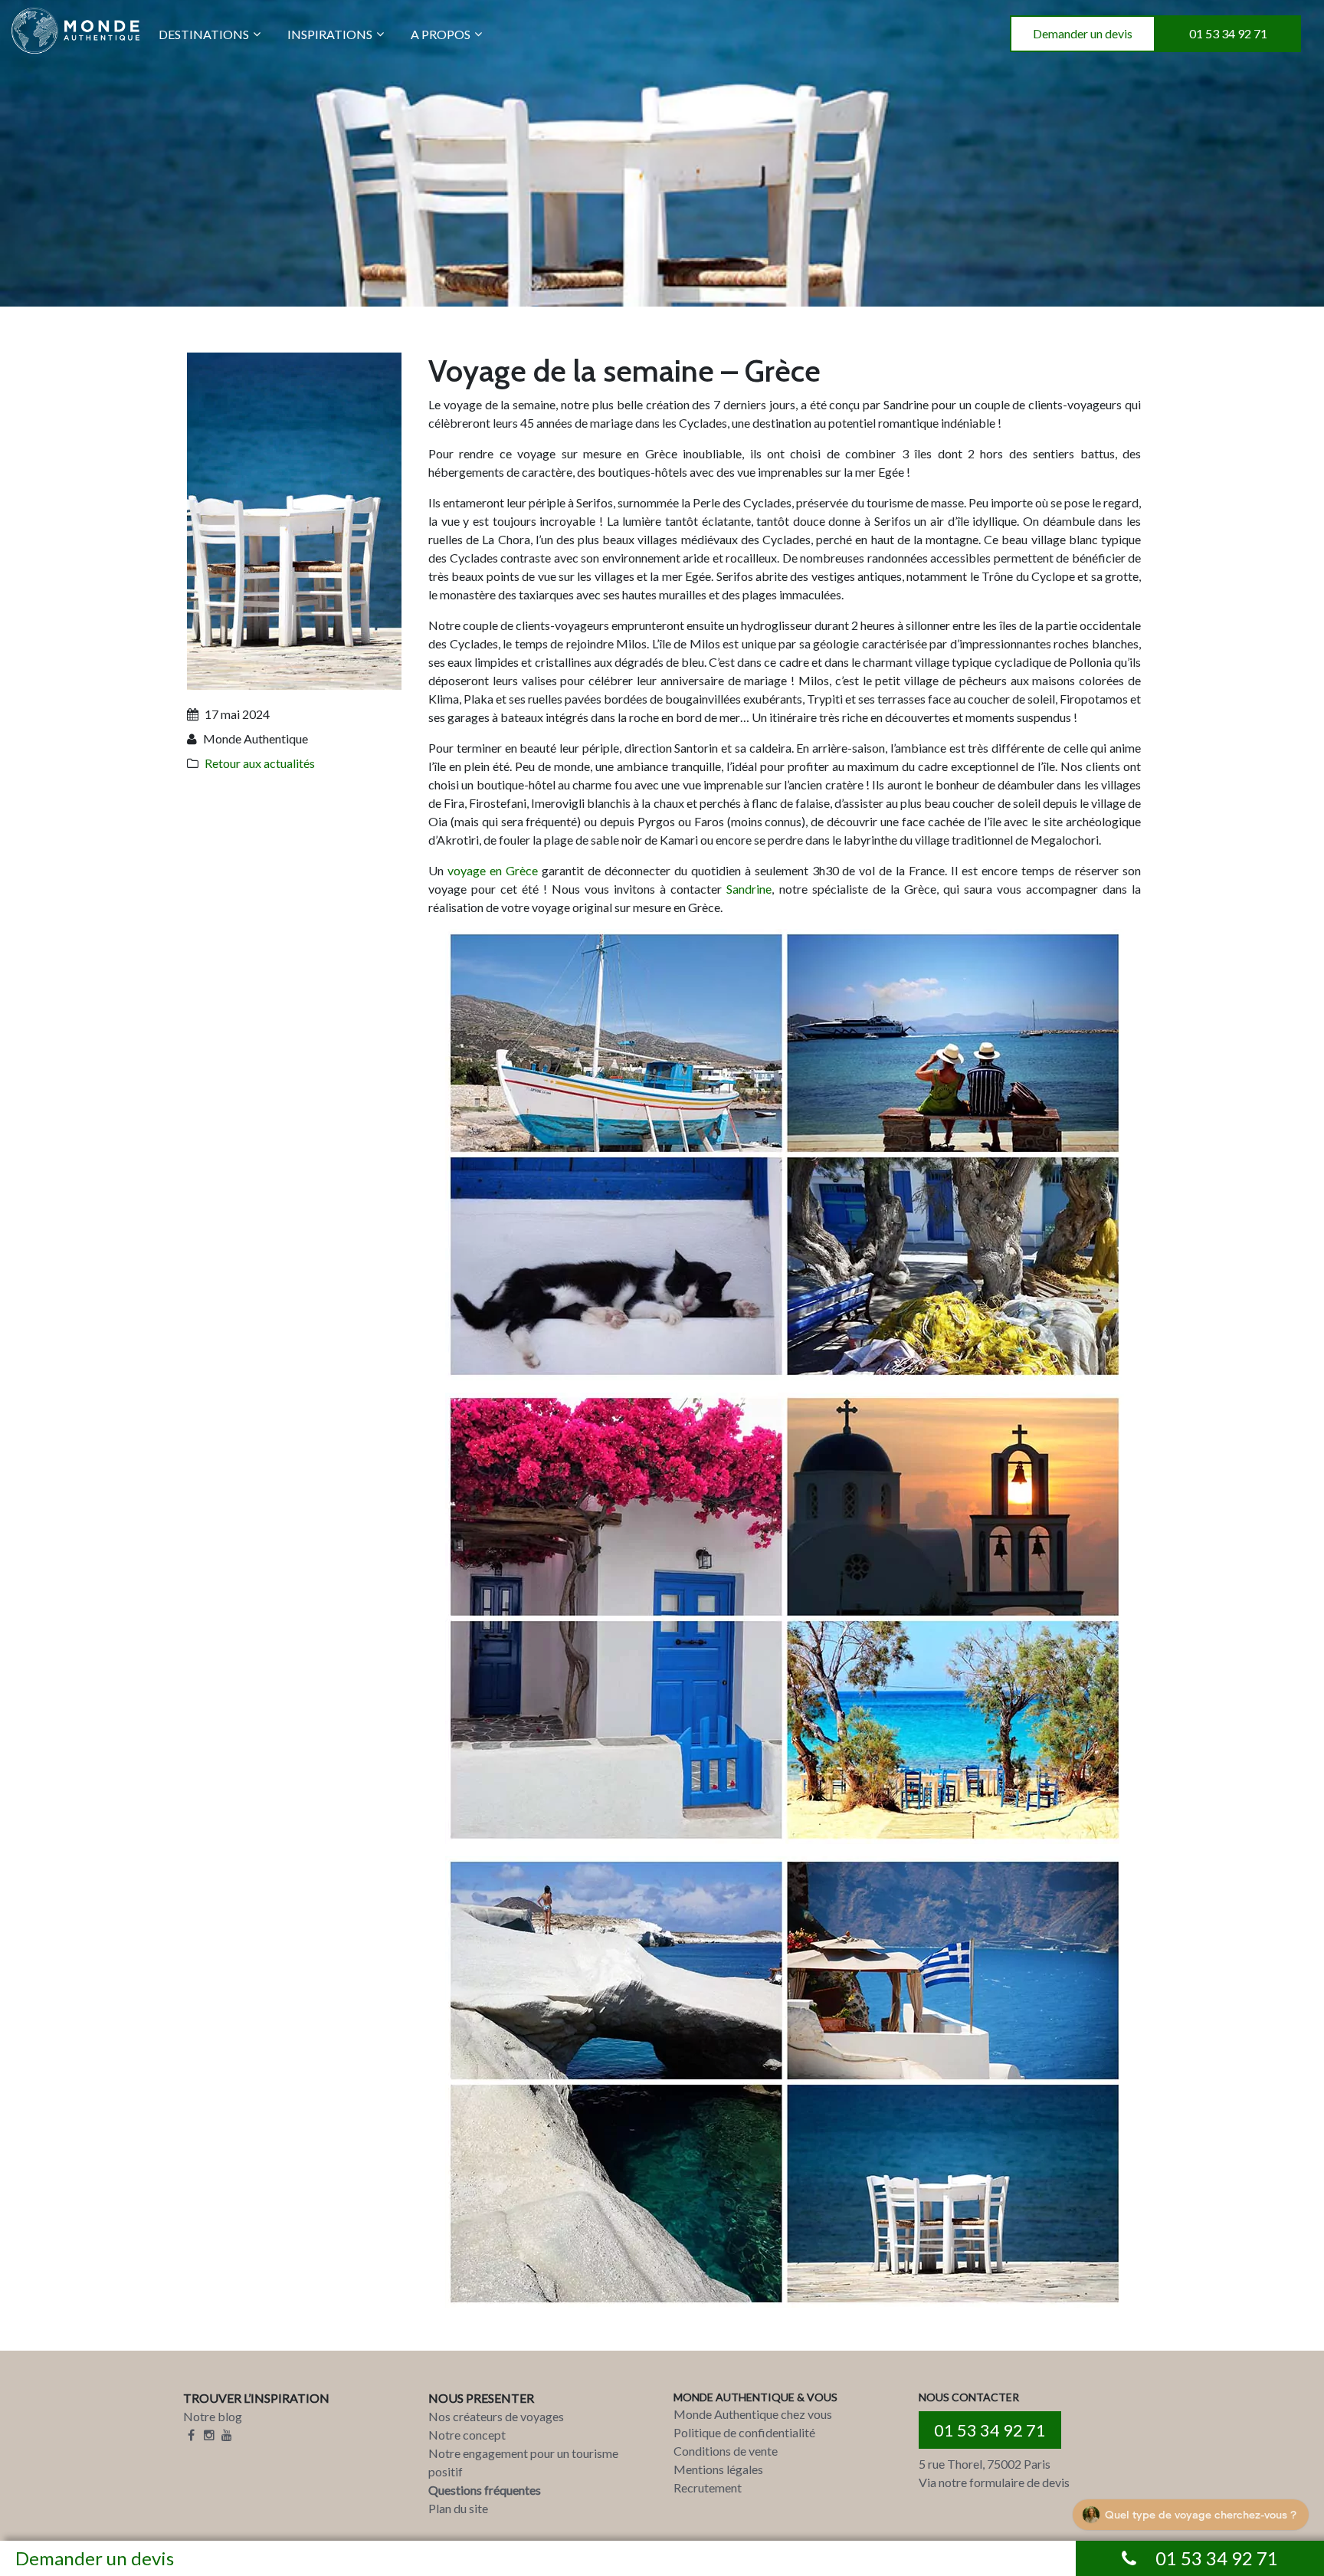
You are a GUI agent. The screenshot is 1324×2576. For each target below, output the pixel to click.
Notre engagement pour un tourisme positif (523, 2462)
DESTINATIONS (204, 34)
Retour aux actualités (260, 763)
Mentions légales (718, 2469)
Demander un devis (1083, 33)
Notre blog (213, 2416)
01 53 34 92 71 (1228, 33)
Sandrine (749, 889)
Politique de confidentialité (744, 2432)
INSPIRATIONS (330, 34)
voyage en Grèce (493, 870)
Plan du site (458, 2508)
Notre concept (467, 2435)
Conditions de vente (726, 2451)
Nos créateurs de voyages (496, 2416)
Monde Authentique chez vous (753, 2414)
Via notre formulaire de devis (994, 2482)
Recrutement (708, 2487)
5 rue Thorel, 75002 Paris (985, 2464)
